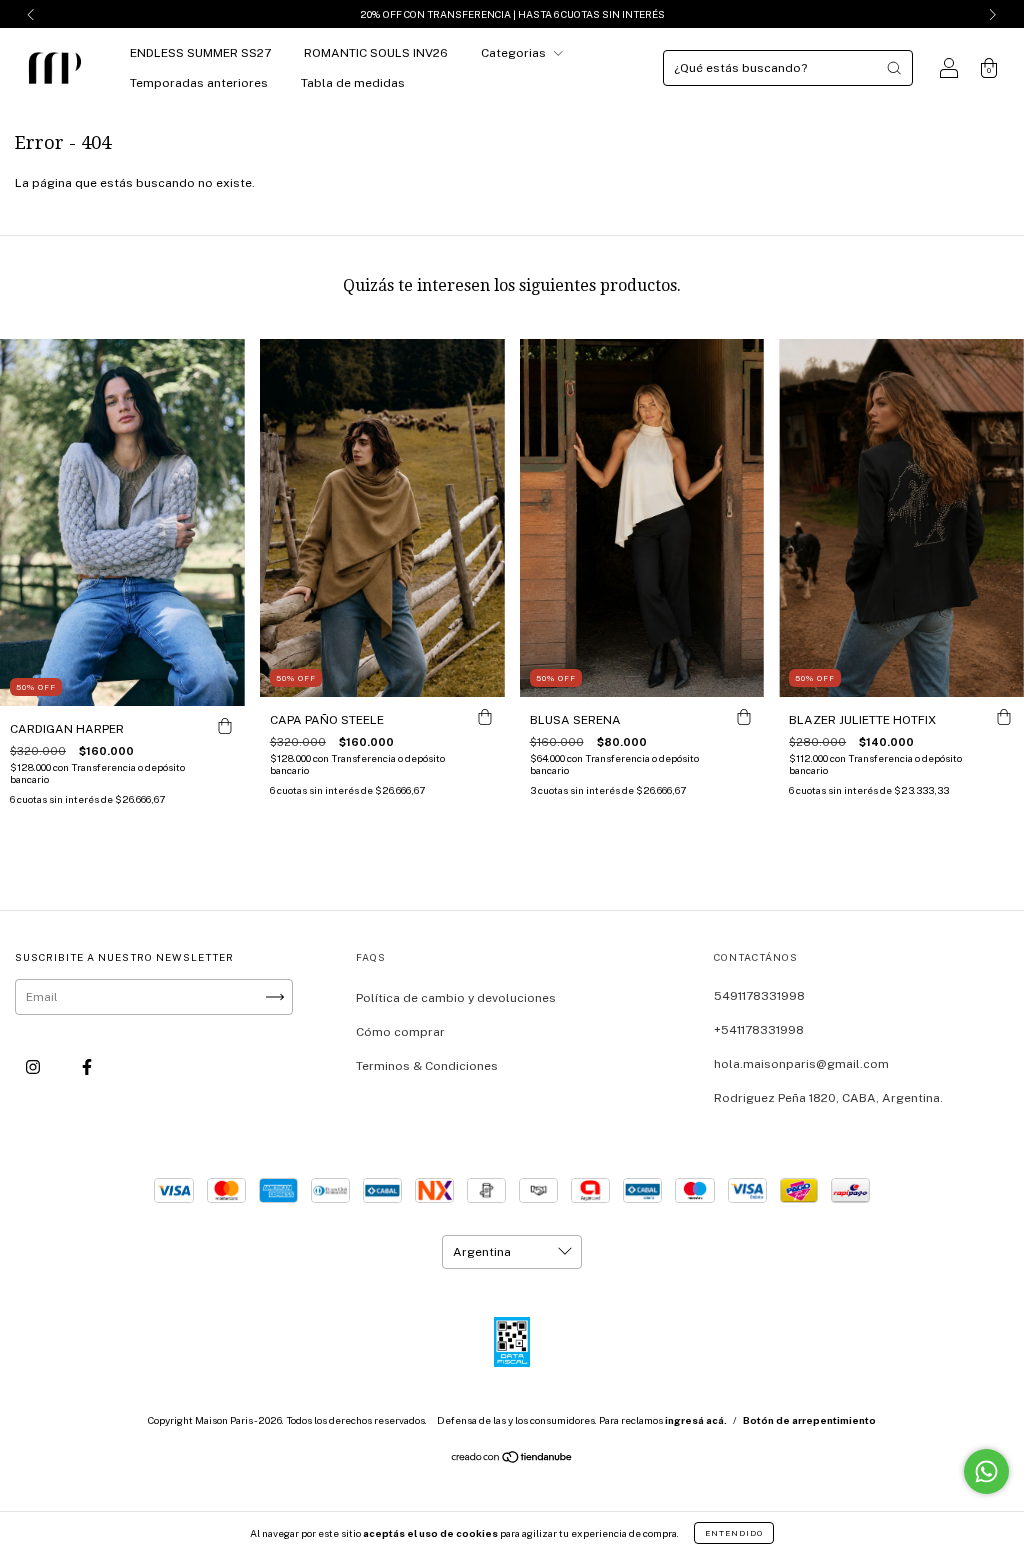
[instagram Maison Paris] (34, 1067)
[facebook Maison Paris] (87, 1067)
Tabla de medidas (353, 83)
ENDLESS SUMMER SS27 (200, 53)
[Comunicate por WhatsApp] (986, 1471)
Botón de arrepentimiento (809, 1420)
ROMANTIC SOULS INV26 (376, 53)
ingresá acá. (696, 1420)
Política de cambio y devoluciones (456, 998)
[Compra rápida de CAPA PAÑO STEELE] (485, 717)
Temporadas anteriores (199, 83)
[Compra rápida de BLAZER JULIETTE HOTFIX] (1004, 717)
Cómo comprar (400, 1032)
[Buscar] (894, 68)
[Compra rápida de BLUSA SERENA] (744, 717)
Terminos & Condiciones (427, 1066)
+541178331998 (759, 1030)
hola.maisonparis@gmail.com (801, 1064)
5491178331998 (759, 996)
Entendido (734, 1533)
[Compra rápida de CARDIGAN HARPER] (225, 726)
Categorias (515, 53)
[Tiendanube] (512, 1460)
